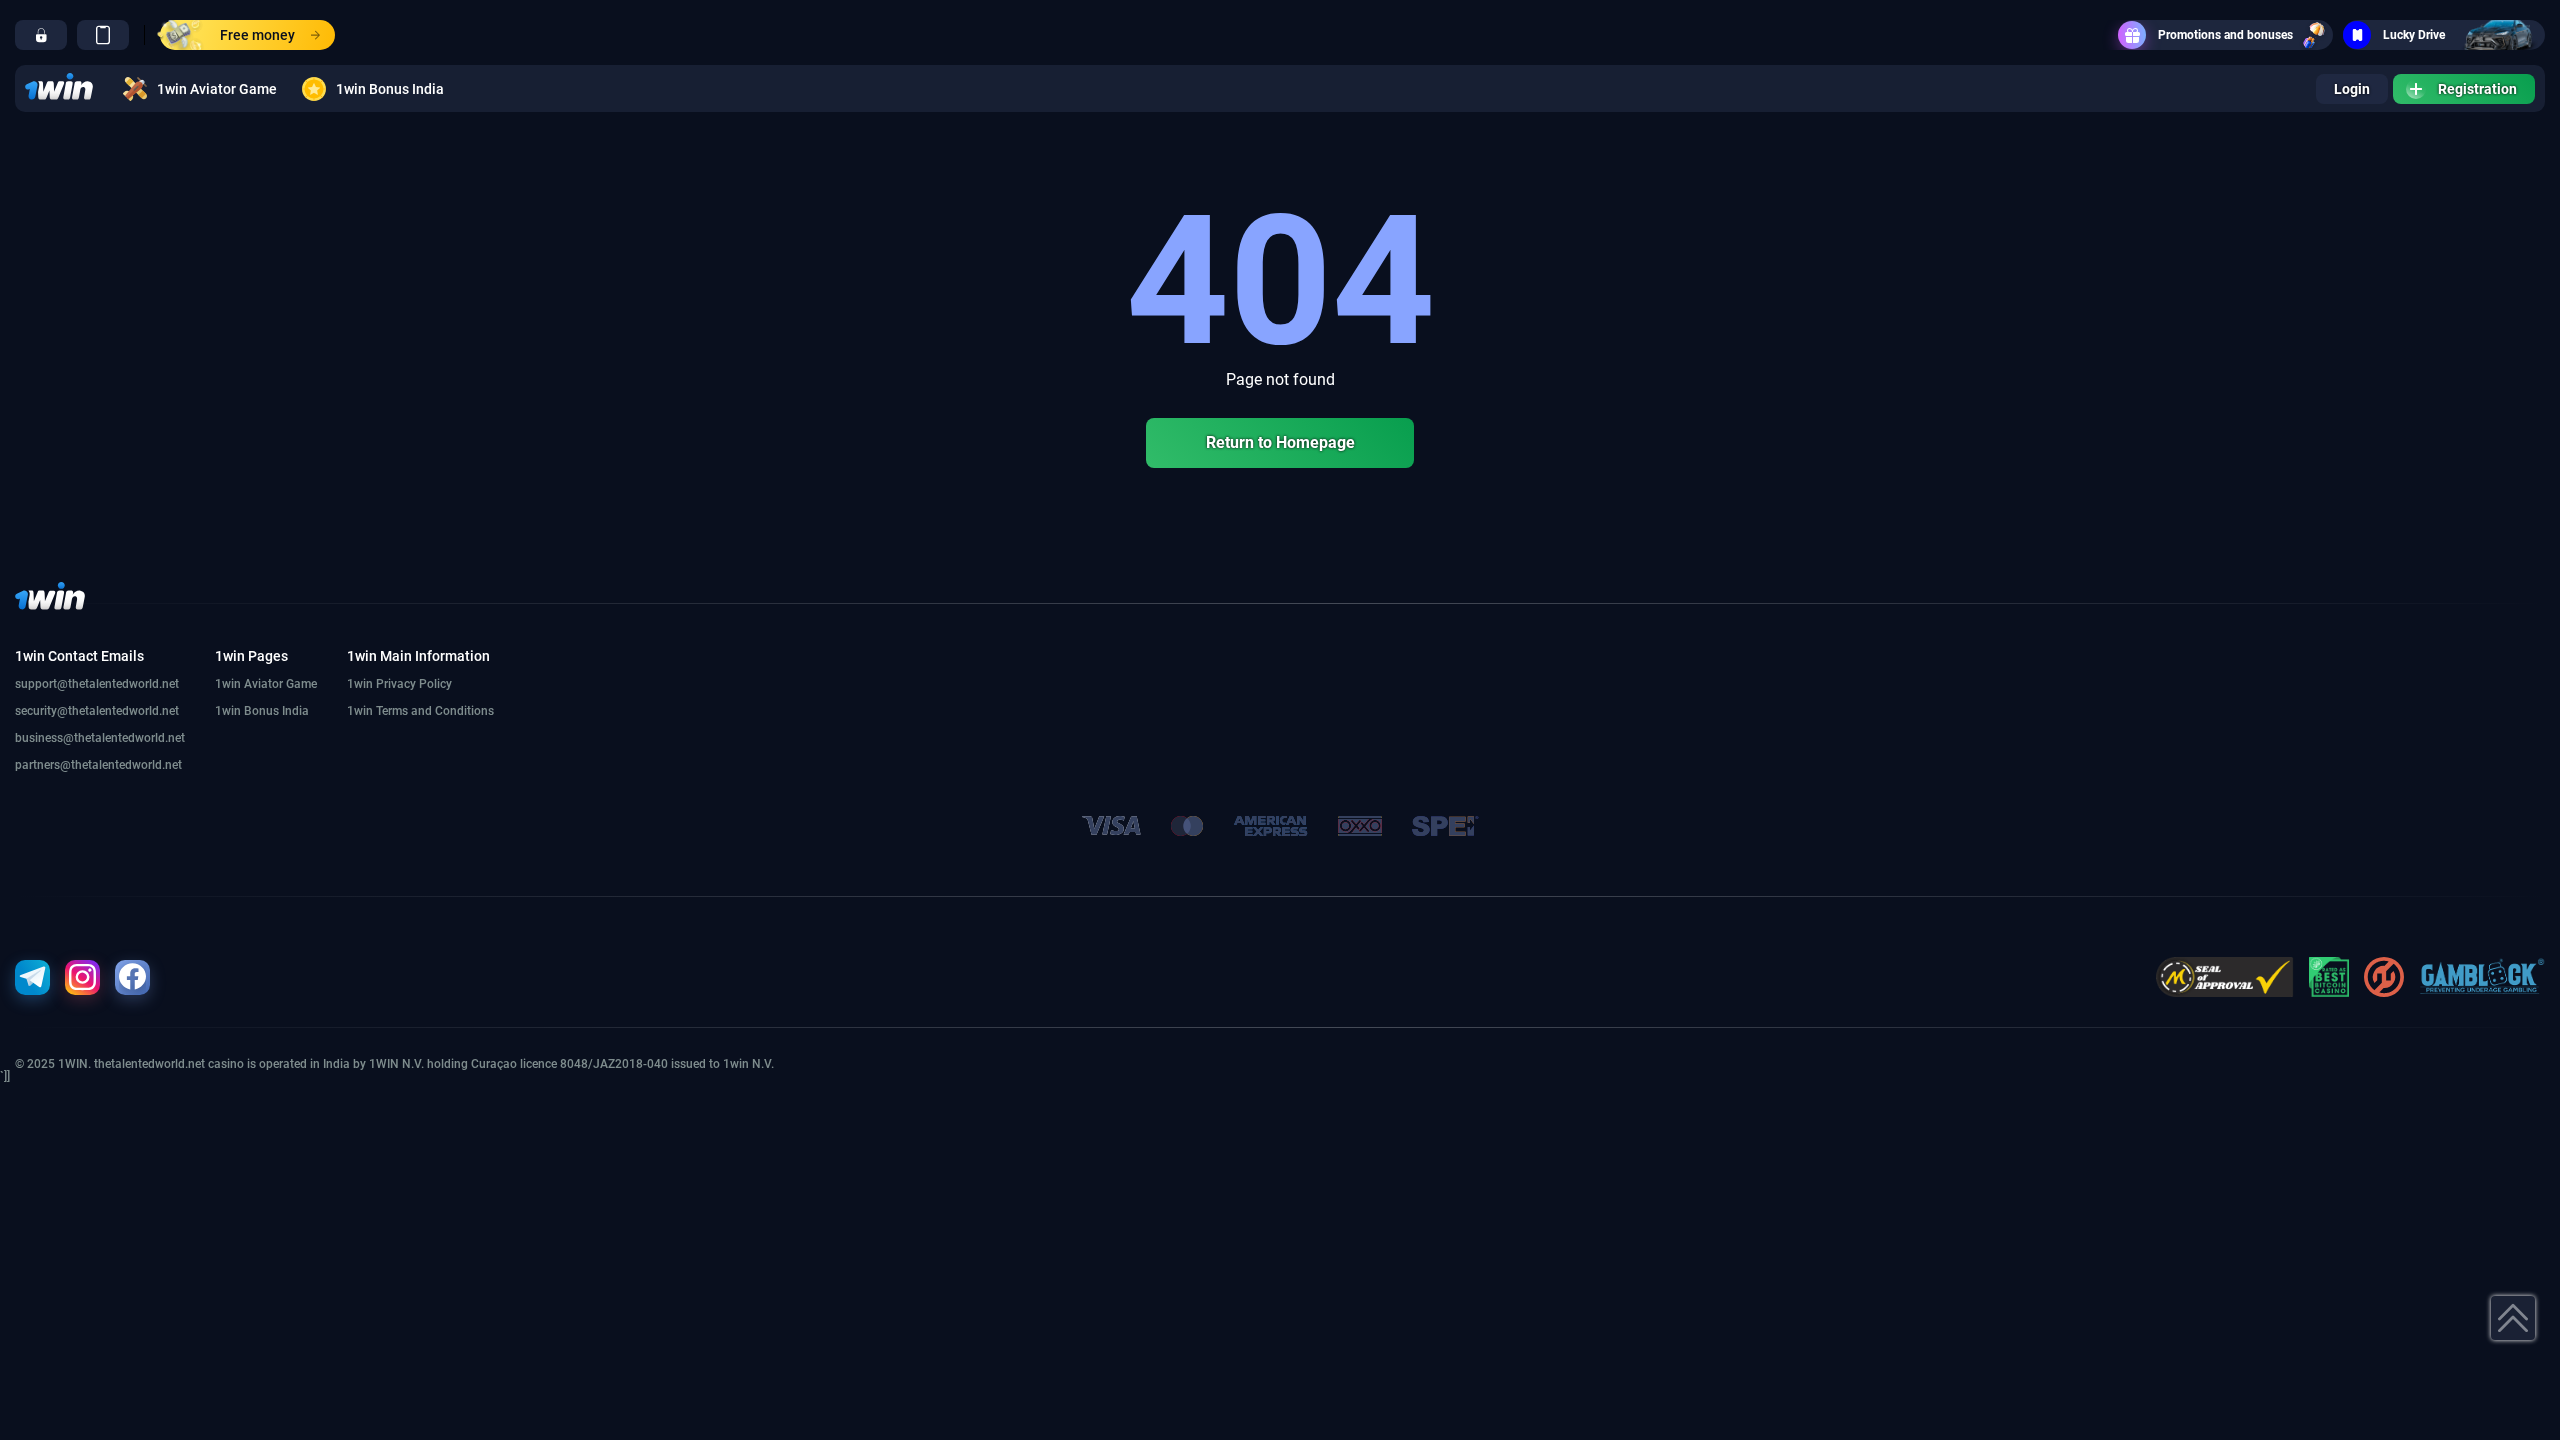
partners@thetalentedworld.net (98, 765)
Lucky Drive (2414, 35)
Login (2352, 89)
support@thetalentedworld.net (97, 684)
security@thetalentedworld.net (97, 711)
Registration (2477, 89)
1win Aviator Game (217, 89)
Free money (257, 35)
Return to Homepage (1280, 442)
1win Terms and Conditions (420, 711)
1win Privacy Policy (399, 684)
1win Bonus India (390, 89)
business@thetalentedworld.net (100, 738)
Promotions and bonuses (2225, 35)
